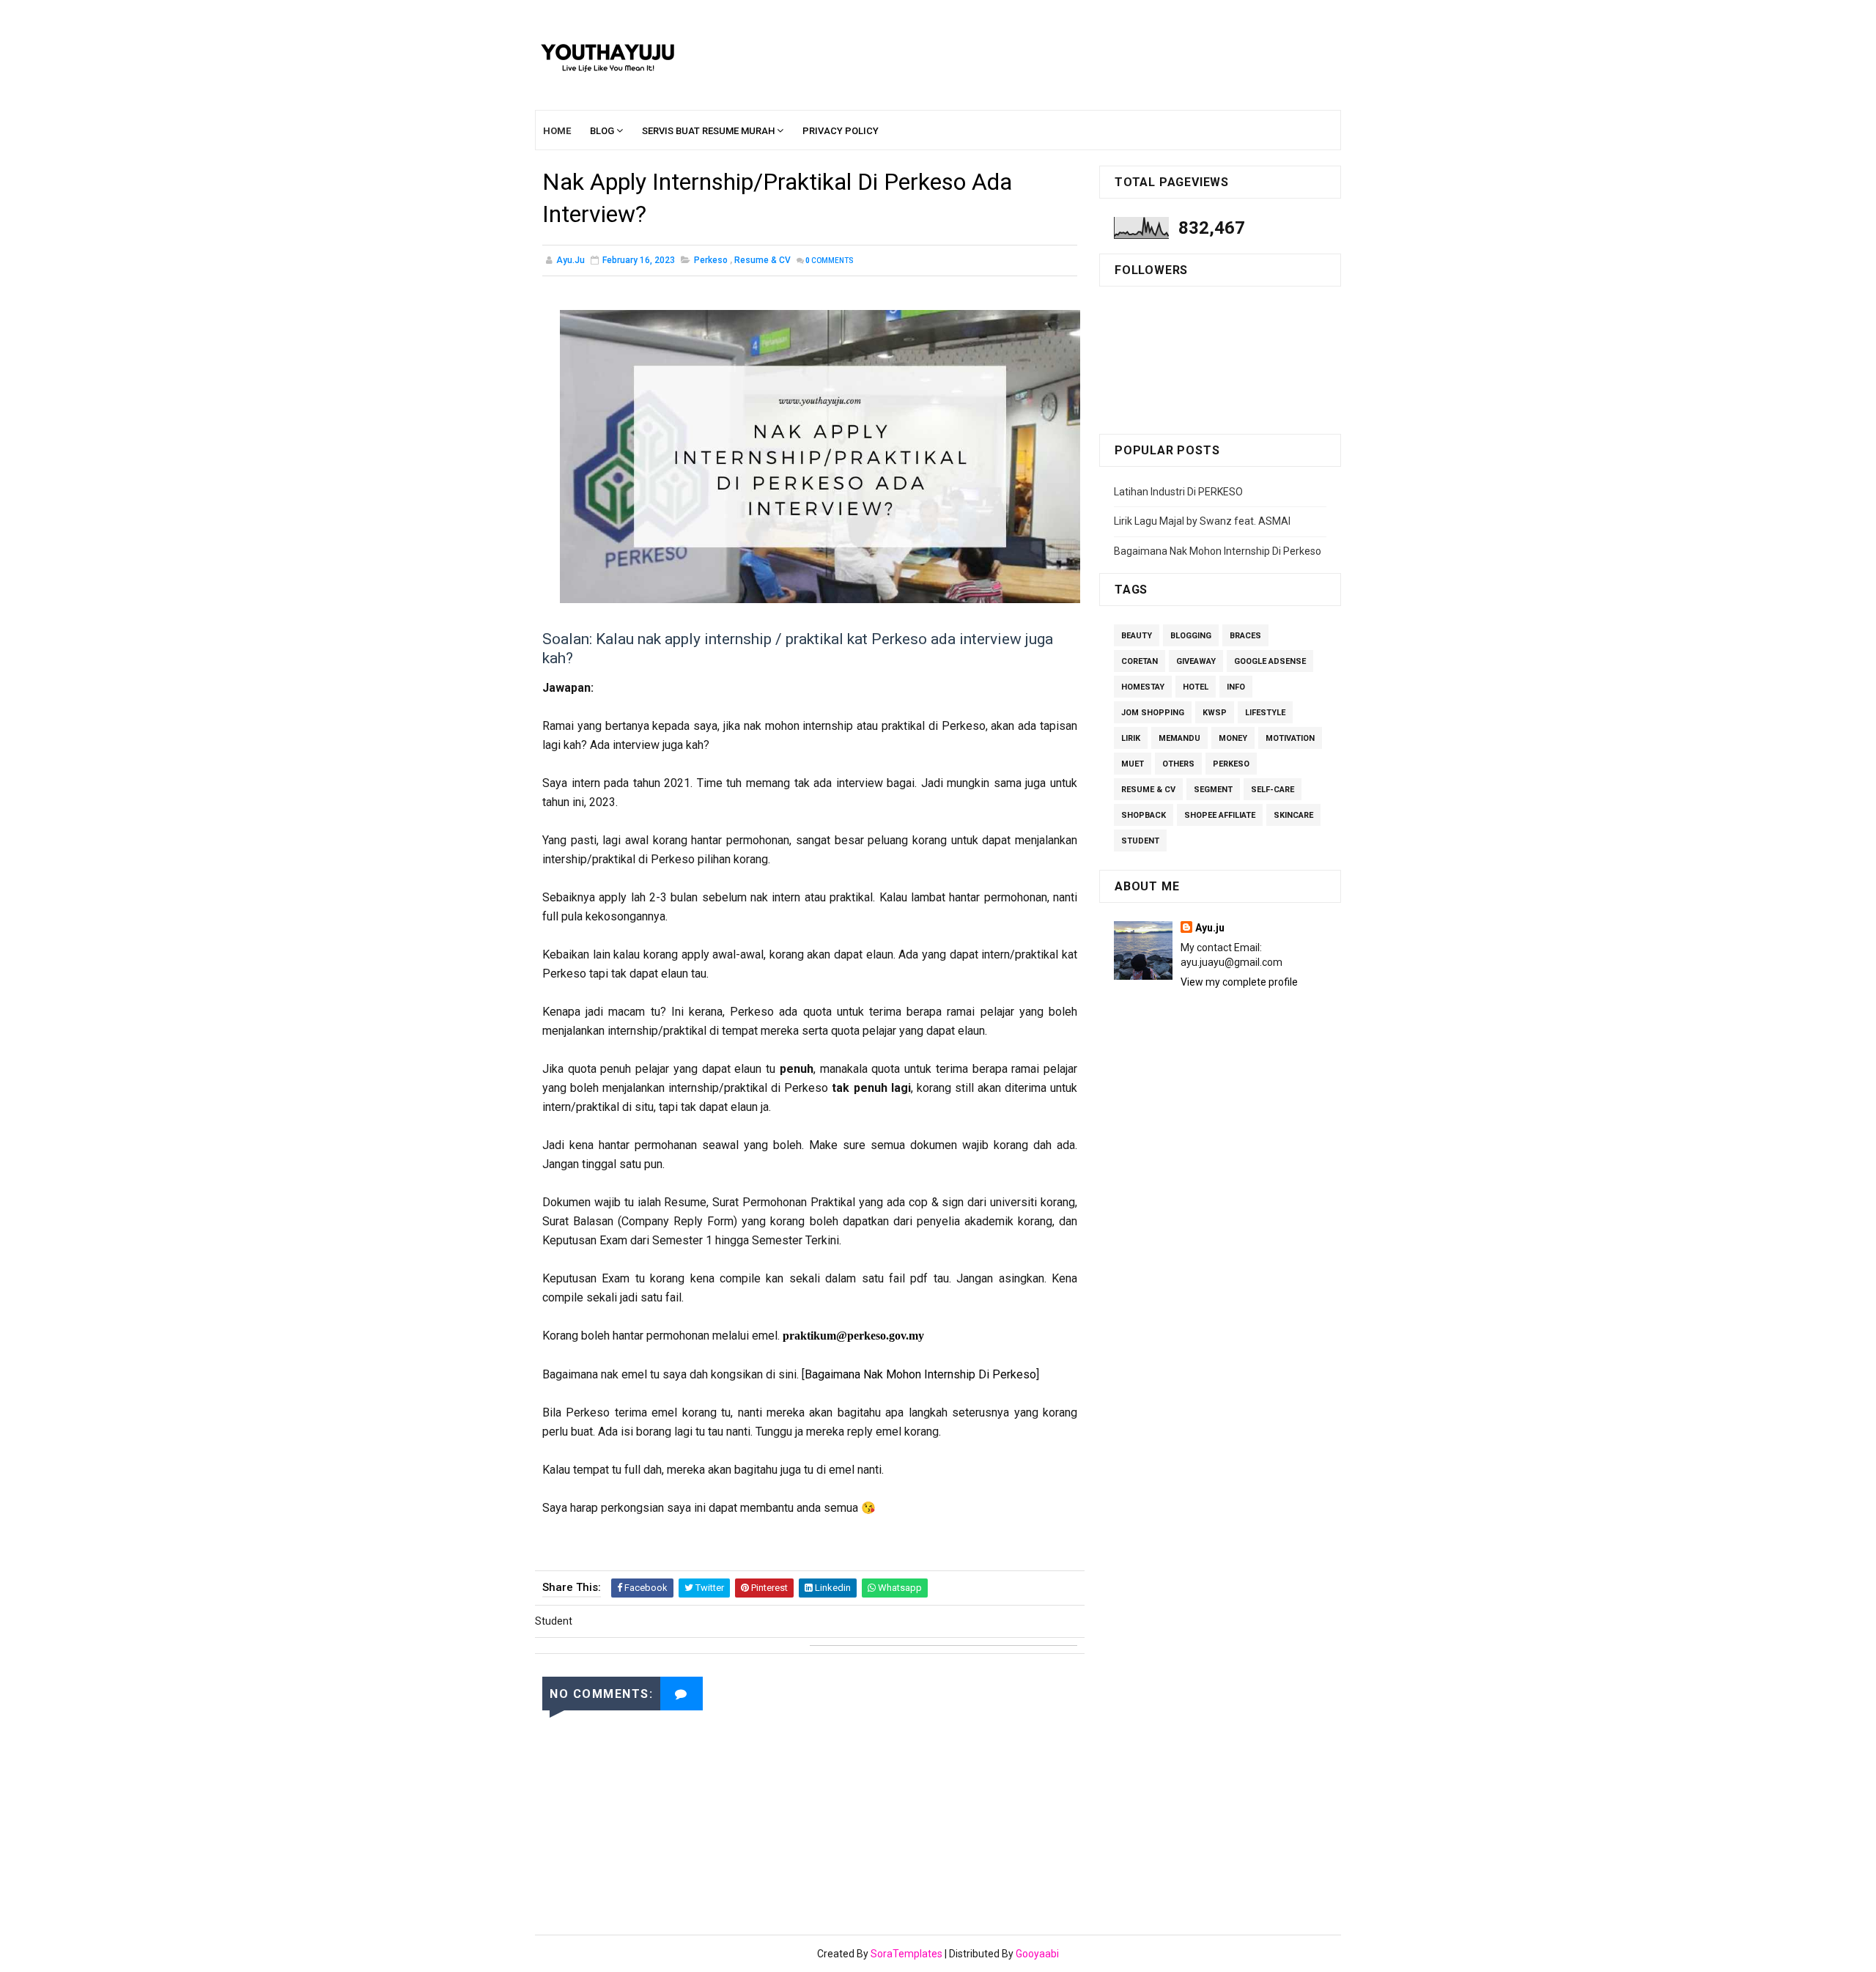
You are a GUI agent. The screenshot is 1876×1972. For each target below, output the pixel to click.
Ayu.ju (1210, 928)
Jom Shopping (1153, 713)
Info (1236, 687)
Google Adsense (1270, 661)
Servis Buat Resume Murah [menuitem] (708, 131)
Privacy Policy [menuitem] (841, 131)
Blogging (1191, 636)
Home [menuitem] (557, 131)
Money (1233, 738)
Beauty (1137, 636)
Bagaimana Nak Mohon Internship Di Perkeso (920, 1374)
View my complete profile (1239, 982)
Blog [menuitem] (602, 131)
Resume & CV (762, 260)
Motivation (1290, 738)
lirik (1131, 738)
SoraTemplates (906, 1954)
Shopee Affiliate (1220, 815)
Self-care (1273, 790)
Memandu (1179, 738)
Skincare (1293, 815)
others (1178, 764)
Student (1140, 841)
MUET (1133, 764)
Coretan (1140, 661)
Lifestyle (1265, 713)
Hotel (1196, 687)
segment (1213, 790)
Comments (830, 261)
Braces (1245, 636)
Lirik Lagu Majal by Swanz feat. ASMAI (1202, 521)
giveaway (1196, 661)
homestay (1143, 687)
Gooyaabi (1037, 1954)
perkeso (711, 260)
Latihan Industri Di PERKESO (1178, 492)
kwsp (1215, 713)
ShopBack (1144, 815)
